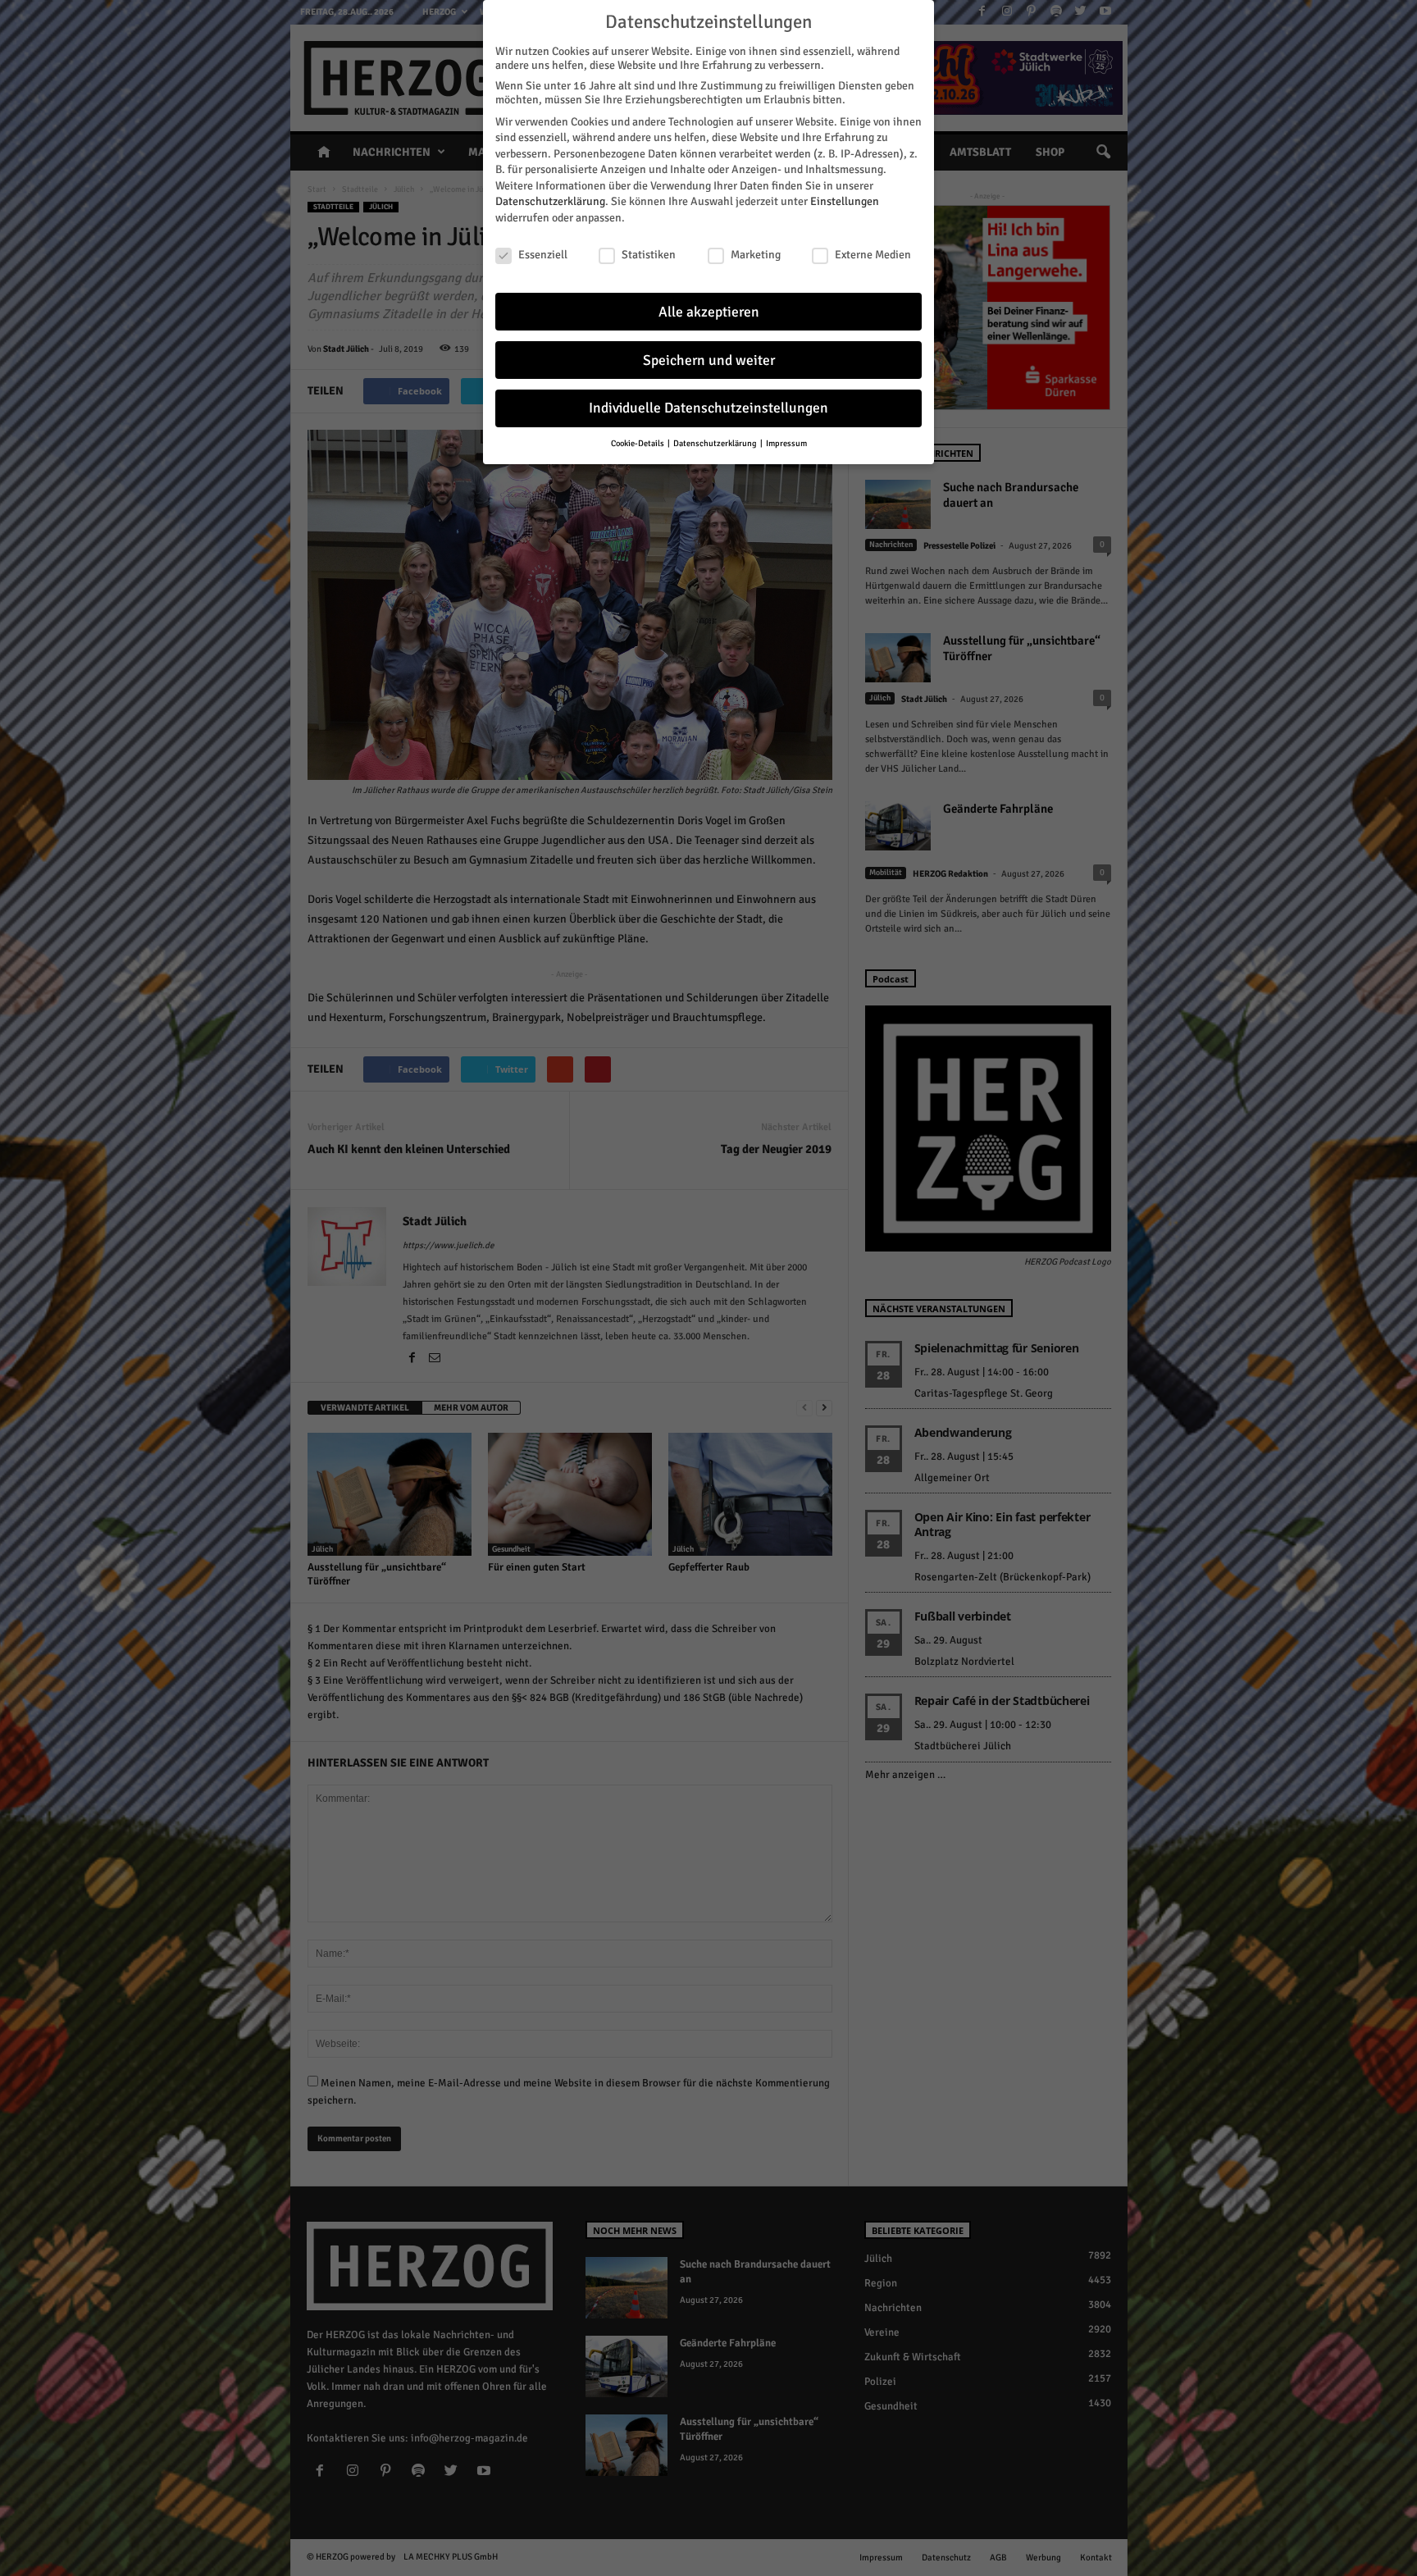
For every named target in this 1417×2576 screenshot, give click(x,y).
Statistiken (649, 255)
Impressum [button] (786, 443)
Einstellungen (845, 201)
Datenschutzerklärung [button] (716, 443)
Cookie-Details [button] (638, 443)
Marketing (756, 255)
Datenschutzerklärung (550, 201)
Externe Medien (873, 255)
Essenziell (543, 255)
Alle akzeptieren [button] (709, 312)
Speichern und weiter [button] (709, 360)
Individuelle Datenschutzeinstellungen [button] (708, 408)
